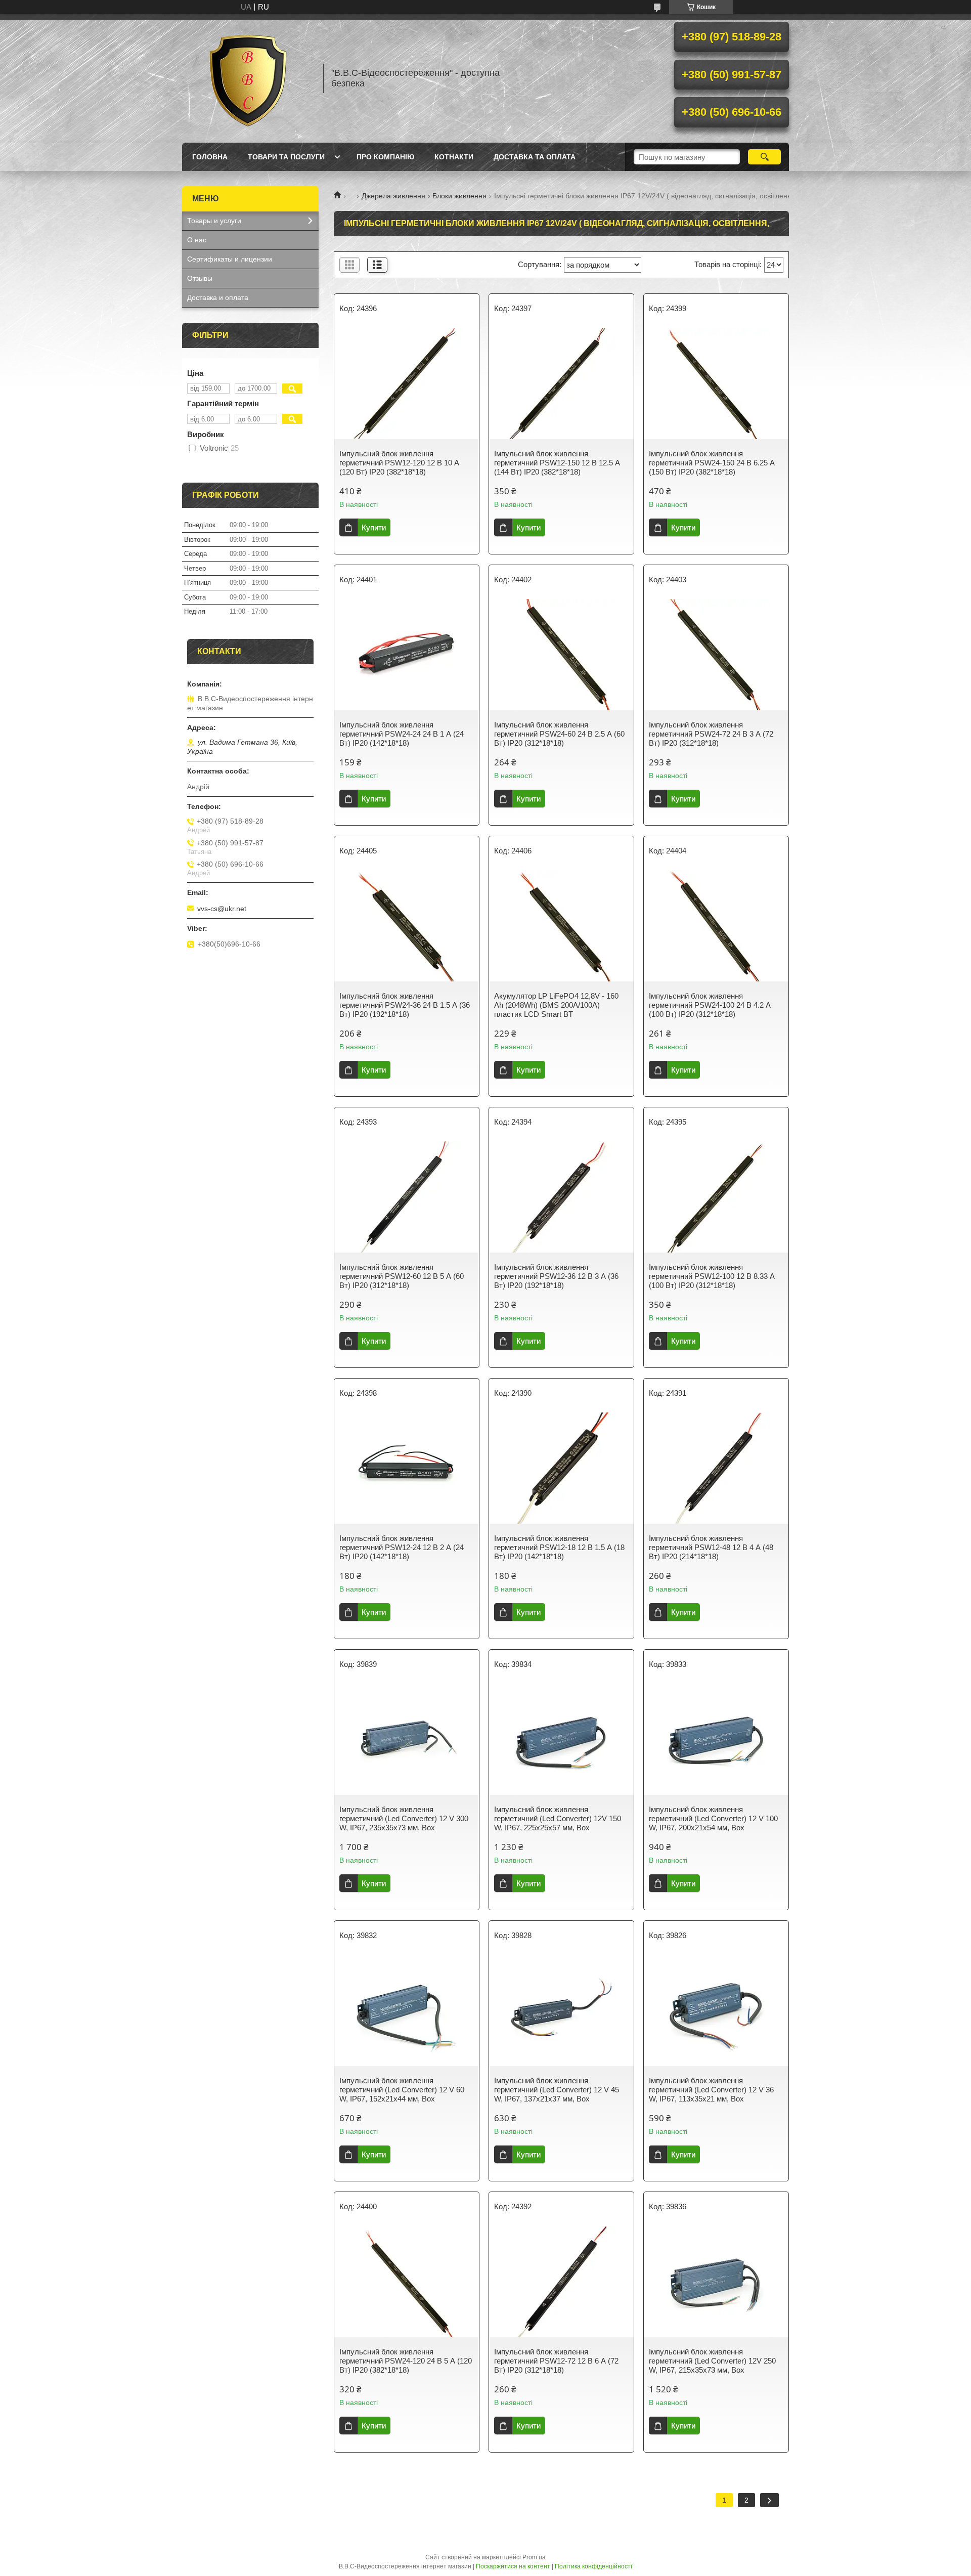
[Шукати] (764, 157)
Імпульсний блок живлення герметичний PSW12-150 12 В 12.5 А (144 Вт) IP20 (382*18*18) (557, 463)
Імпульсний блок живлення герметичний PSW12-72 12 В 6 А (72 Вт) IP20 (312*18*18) (556, 2361)
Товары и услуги (214, 221)
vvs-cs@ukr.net (222, 909)
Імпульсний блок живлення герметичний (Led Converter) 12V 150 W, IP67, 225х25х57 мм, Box (558, 1818)
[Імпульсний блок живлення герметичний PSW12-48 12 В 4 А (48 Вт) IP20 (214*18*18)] (716, 1468)
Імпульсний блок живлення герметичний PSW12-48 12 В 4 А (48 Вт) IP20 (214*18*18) (711, 1547)
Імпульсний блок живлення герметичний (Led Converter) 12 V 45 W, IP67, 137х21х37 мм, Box (557, 2090)
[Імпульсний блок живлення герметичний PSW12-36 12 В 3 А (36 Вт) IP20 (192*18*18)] (561, 1197)
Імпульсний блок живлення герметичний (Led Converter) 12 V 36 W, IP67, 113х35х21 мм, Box (711, 2090)
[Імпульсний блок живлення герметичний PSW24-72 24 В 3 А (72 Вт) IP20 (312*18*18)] (716, 655)
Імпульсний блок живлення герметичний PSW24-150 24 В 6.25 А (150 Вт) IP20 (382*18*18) (712, 463)
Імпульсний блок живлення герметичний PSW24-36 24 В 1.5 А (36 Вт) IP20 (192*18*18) (405, 1005)
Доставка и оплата (218, 297)
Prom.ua (534, 2557)
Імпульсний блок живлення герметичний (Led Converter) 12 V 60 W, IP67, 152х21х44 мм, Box (402, 2090)
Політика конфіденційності (593, 2566)
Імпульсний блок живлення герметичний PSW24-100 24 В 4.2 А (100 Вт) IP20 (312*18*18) (710, 1005)
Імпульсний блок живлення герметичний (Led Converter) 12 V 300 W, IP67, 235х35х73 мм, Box (404, 1818)
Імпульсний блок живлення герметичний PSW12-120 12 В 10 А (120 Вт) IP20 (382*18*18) (399, 463)
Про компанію (385, 157)
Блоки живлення (459, 196)
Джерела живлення (393, 196)
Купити (374, 527)
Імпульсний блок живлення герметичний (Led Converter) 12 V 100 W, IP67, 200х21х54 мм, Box (713, 1818)
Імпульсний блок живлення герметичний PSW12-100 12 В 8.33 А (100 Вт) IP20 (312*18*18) (712, 1276)
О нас (197, 240)
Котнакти (454, 157)
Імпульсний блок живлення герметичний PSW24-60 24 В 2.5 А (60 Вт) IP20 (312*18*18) (559, 734)
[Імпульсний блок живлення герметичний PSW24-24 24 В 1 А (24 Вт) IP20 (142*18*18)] (407, 655)
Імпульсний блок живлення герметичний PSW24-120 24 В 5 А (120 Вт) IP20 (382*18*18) (406, 2361)
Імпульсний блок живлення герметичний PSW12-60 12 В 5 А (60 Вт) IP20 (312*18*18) (402, 1276)
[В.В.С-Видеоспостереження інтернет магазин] (248, 78)
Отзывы (200, 278)
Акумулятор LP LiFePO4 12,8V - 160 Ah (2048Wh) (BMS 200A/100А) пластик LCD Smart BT (556, 1005)
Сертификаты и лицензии (230, 259)
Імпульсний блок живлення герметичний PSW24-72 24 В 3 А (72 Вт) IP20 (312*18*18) (711, 734)
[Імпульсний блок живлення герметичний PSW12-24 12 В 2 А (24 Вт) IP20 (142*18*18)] (407, 1468)
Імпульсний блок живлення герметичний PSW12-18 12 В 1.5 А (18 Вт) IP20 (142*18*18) (559, 1547)
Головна (210, 157)
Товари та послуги (286, 157)
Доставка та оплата (535, 157)
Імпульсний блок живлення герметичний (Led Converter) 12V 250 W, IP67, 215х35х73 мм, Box (712, 2361)
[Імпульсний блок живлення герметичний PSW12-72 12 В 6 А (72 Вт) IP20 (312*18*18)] (561, 2282)
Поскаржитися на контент (513, 2566)
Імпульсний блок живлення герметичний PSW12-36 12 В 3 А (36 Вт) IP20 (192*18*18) (556, 1276)
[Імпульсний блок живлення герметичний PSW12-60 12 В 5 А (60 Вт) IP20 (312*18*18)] (407, 1197)
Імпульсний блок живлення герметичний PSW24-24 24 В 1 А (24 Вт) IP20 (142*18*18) (402, 734)
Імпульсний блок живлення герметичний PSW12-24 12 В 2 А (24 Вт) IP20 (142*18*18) (402, 1547)
